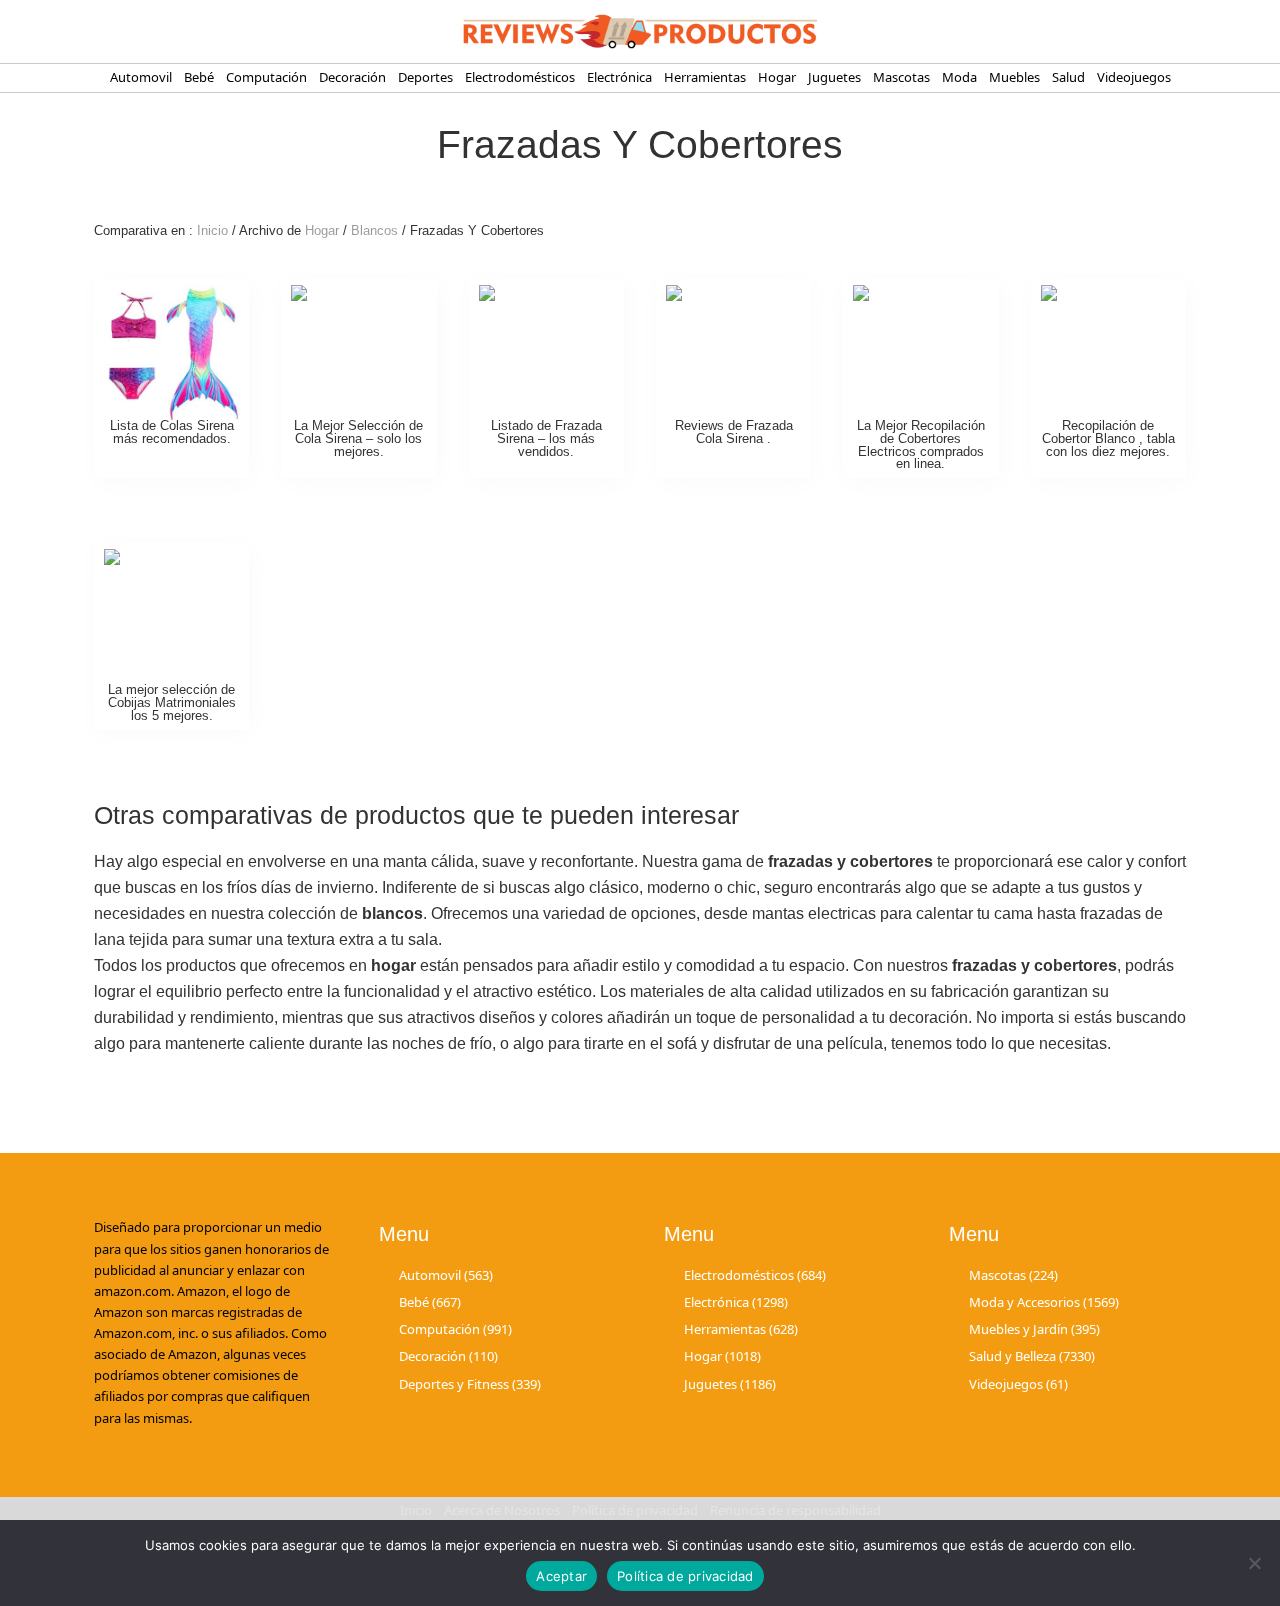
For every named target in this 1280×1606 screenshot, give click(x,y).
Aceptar (561, 1576)
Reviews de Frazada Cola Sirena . (734, 432)
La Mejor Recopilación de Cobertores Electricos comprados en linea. (921, 444)
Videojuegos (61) (1018, 1384)
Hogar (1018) (722, 1356)
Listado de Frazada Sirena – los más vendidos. (546, 438)
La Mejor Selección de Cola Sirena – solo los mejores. (358, 438)
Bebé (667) (430, 1302)
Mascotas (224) (1013, 1275)
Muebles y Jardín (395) (1034, 1329)
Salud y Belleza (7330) (1032, 1356)
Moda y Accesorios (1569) (1044, 1302)
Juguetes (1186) (730, 1384)
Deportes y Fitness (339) (470, 1384)
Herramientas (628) (741, 1329)
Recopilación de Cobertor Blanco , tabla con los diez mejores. (1108, 438)
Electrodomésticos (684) (755, 1275)
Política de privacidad (685, 1576)
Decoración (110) (448, 1356)
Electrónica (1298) (736, 1302)
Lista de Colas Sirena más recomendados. (172, 432)
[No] (1255, 1563)
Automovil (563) (446, 1275)
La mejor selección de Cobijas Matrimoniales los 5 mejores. (172, 702)
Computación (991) (455, 1329)
